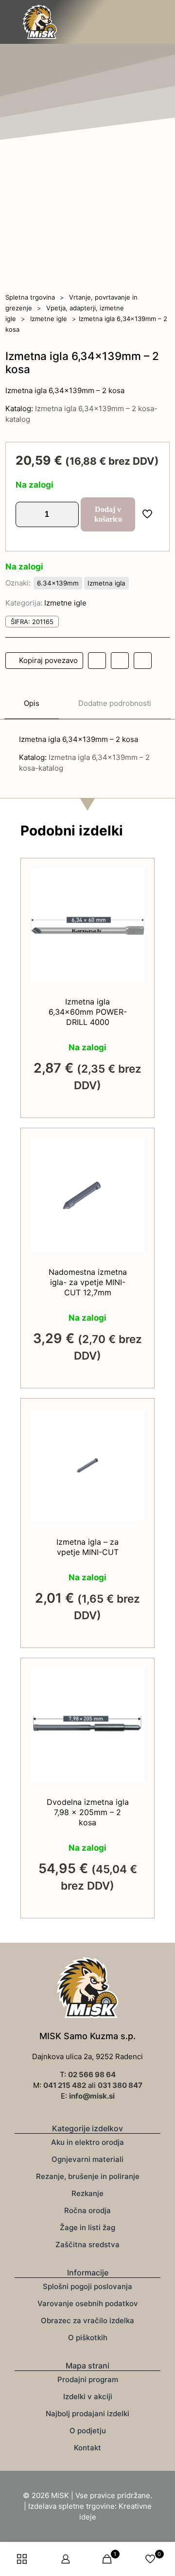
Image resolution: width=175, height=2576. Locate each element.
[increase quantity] (68, 514)
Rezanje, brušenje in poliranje (88, 2176)
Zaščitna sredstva (87, 2245)
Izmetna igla (106, 583)
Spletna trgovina (30, 297)
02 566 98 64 (92, 2074)
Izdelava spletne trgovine (71, 2506)
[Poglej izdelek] (133, 893)
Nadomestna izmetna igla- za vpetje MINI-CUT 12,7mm (88, 1282)
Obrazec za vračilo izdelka (87, 2320)
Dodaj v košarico (108, 514)
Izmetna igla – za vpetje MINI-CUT (87, 1547)
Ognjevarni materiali (87, 2159)
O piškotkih (88, 2338)
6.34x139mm (58, 583)
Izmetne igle (49, 319)
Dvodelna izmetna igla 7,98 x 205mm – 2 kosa (88, 1812)
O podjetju (88, 2431)
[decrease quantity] (26, 514)
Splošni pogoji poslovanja (87, 2286)
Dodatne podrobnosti (115, 703)
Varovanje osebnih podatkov (88, 2303)
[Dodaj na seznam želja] (133, 908)
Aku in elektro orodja (87, 2142)
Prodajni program (88, 2379)
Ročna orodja (87, 2210)
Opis (32, 703)
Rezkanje (87, 2193)
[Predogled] (133, 922)
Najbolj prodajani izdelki (87, 2414)
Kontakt (87, 2448)
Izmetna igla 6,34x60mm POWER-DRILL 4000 (88, 1012)
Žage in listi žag (87, 2227)
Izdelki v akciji (88, 2396)
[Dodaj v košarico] (133, 879)
